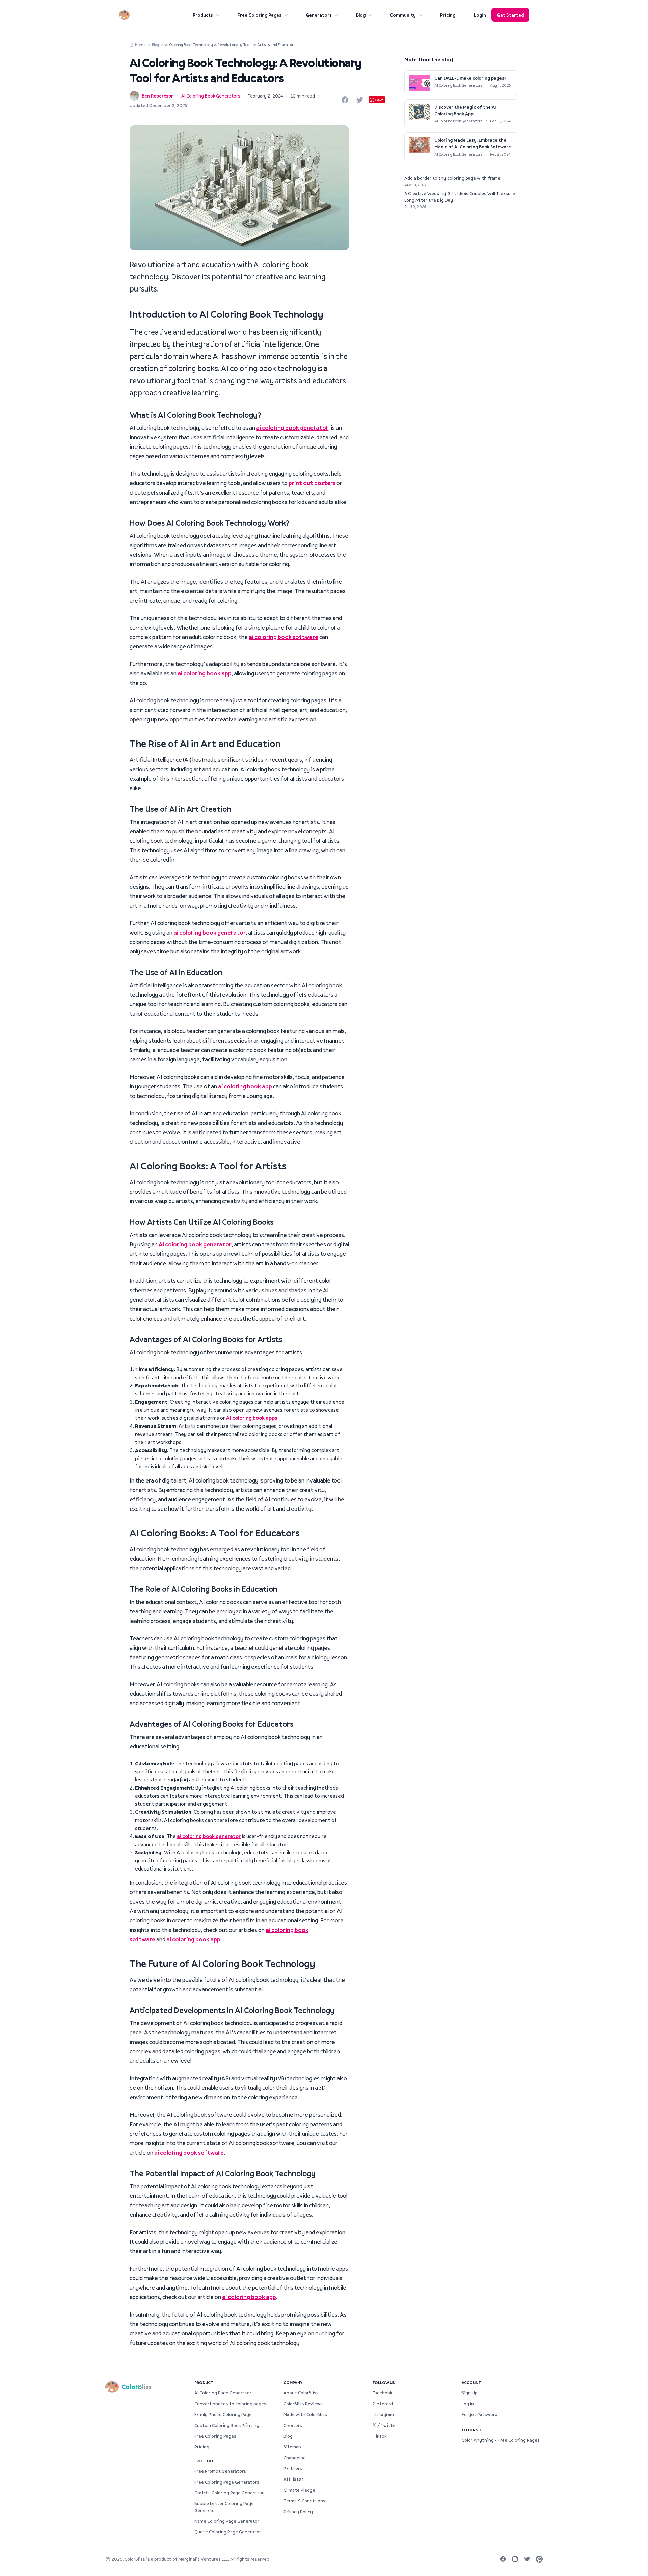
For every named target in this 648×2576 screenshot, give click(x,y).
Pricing (448, 15)
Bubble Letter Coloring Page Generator (224, 2507)
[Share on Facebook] (345, 100)
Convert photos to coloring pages (230, 2404)
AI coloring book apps (252, 1418)
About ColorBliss (301, 2393)
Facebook (382, 2393)
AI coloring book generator (195, 1244)
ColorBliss (135, 2559)
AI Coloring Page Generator (223, 2393)
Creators (293, 2425)
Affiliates (294, 2479)
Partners (293, 2468)
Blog (361, 15)
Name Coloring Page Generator (227, 2521)
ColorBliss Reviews (303, 2404)
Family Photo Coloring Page (223, 2414)
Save (380, 100)
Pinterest (383, 2404)
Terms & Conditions (304, 2501)
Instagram (383, 2414)
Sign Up (470, 2393)
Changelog (295, 2458)
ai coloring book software (283, 637)
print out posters (312, 483)
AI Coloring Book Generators (211, 96)
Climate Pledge (299, 2490)
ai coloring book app (205, 673)
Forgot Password (480, 2414)
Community (403, 15)
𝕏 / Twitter (385, 2425)
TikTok (380, 2436)
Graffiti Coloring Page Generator (229, 2493)
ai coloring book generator (292, 428)
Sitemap (292, 2447)
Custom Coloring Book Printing (227, 2425)
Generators (319, 15)
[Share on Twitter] (360, 100)
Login (480, 15)
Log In (468, 2404)
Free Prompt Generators (220, 2471)
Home (140, 44)
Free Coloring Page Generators (227, 2482)
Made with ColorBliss (305, 2414)
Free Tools (206, 2461)
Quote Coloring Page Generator (228, 2532)
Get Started (510, 15)
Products (203, 15)
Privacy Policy (298, 2512)
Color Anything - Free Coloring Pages (501, 2440)
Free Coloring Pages (259, 15)
